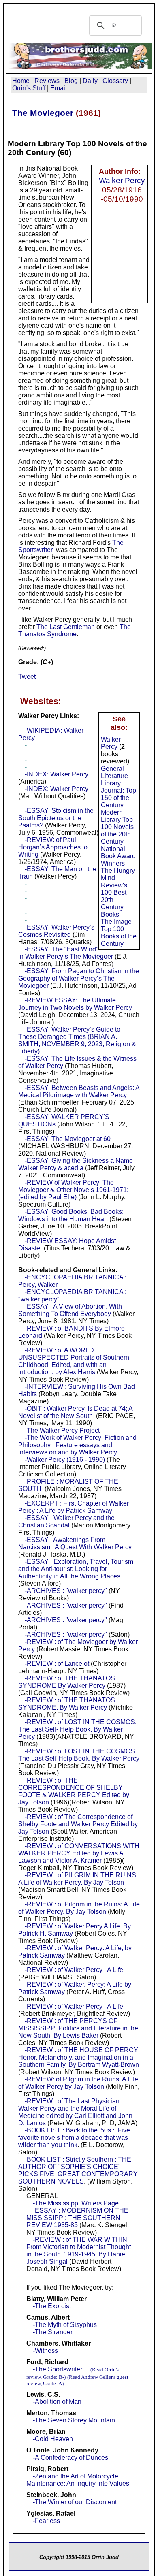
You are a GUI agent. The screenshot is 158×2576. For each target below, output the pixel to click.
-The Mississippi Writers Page (76, 2203)
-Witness (45, 2351)
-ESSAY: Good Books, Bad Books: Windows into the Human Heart (71, 1215)
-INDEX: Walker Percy (57, 774)
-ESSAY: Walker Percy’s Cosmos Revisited (56, 931)
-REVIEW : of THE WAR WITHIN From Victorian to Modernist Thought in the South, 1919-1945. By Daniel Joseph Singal (79, 2251)
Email (59, 88)
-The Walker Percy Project (62, 1430)
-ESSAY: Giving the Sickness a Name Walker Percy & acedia (76, 1164)
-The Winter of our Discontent (75, 2502)
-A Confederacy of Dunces (70, 2458)
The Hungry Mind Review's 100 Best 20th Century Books (118, 892)
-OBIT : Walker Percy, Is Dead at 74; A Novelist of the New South (75, 1412)
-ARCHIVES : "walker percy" (66, 1591)
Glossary (115, 81)
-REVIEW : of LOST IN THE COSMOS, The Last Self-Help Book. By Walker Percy (79, 1755)
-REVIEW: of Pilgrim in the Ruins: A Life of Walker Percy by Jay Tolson (78, 2083)
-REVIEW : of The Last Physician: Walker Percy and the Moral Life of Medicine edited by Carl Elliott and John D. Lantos (75, 2112)
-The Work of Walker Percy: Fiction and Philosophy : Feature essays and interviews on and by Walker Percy (77, 1445)
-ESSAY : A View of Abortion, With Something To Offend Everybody (70, 1310)
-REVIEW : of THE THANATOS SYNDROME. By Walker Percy (67, 1704)
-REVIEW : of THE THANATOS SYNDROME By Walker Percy (67, 1682)
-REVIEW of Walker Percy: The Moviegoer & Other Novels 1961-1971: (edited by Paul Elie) (73, 1190)
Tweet (27, 677)
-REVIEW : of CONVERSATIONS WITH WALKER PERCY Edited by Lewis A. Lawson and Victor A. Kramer (79, 1853)
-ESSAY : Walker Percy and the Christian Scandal (66, 1522)
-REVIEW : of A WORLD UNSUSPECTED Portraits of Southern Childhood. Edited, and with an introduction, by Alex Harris (74, 1361)
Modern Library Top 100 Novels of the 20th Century (117, 827)
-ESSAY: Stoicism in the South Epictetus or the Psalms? (56, 818)
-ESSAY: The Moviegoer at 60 (68, 1139)
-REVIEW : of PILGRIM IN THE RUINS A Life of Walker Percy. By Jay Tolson (77, 1879)
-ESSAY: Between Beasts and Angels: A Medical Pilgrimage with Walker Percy (79, 1091)
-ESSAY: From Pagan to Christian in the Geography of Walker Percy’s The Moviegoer (79, 978)
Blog (71, 81)
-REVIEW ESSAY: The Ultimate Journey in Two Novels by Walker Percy (75, 1004)
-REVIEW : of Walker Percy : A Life (74, 1970)
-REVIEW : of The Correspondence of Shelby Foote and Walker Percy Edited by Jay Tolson (78, 1824)
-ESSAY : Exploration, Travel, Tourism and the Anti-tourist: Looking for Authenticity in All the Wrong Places (76, 1569)
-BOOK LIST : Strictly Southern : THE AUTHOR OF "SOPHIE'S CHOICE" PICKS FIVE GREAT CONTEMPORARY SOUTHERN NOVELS (78, 2170)
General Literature (114, 772)
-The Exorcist (52, 2306)
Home (21, 81)
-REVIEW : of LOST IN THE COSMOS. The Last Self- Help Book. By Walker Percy (77, 1729)
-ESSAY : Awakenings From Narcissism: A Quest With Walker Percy (75, 1543)
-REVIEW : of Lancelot (57, 1664)
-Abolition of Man (57, 2402)
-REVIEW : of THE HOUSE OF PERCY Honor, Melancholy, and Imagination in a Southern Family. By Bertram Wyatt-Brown (79, 2057)
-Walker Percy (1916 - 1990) (65, 1460)
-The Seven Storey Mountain (74, 2420)
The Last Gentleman (66, 627)
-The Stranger (53, 2332)
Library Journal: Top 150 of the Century (118, 794)
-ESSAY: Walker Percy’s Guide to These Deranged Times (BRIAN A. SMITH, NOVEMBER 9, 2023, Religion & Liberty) (77, 1040)
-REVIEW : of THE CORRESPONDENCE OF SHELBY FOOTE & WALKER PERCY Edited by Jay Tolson (74, 1791)
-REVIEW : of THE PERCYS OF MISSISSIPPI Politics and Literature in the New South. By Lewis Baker (78, 2028)
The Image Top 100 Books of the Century (119, 933)
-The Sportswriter (58, 2369)
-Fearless (46, 2521)
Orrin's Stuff (29, 88)
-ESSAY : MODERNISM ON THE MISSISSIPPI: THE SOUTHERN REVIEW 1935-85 (77, 2218)
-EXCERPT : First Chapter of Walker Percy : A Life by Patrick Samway (74, 1507)
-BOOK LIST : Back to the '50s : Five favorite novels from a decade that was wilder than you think (74, 2138)
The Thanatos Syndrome (75, 630)
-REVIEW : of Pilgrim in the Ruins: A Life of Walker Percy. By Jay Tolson (79, 1908)
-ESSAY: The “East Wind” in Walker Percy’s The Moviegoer (66, 953)
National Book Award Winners (118, 856)
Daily (90, 81)
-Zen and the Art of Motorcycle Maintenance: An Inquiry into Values (78, 2480)
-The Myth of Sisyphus (65, 2325)
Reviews (47, 81)
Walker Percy (122, 180)
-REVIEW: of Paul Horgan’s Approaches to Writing (53, 847)
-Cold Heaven (53, 2439)
